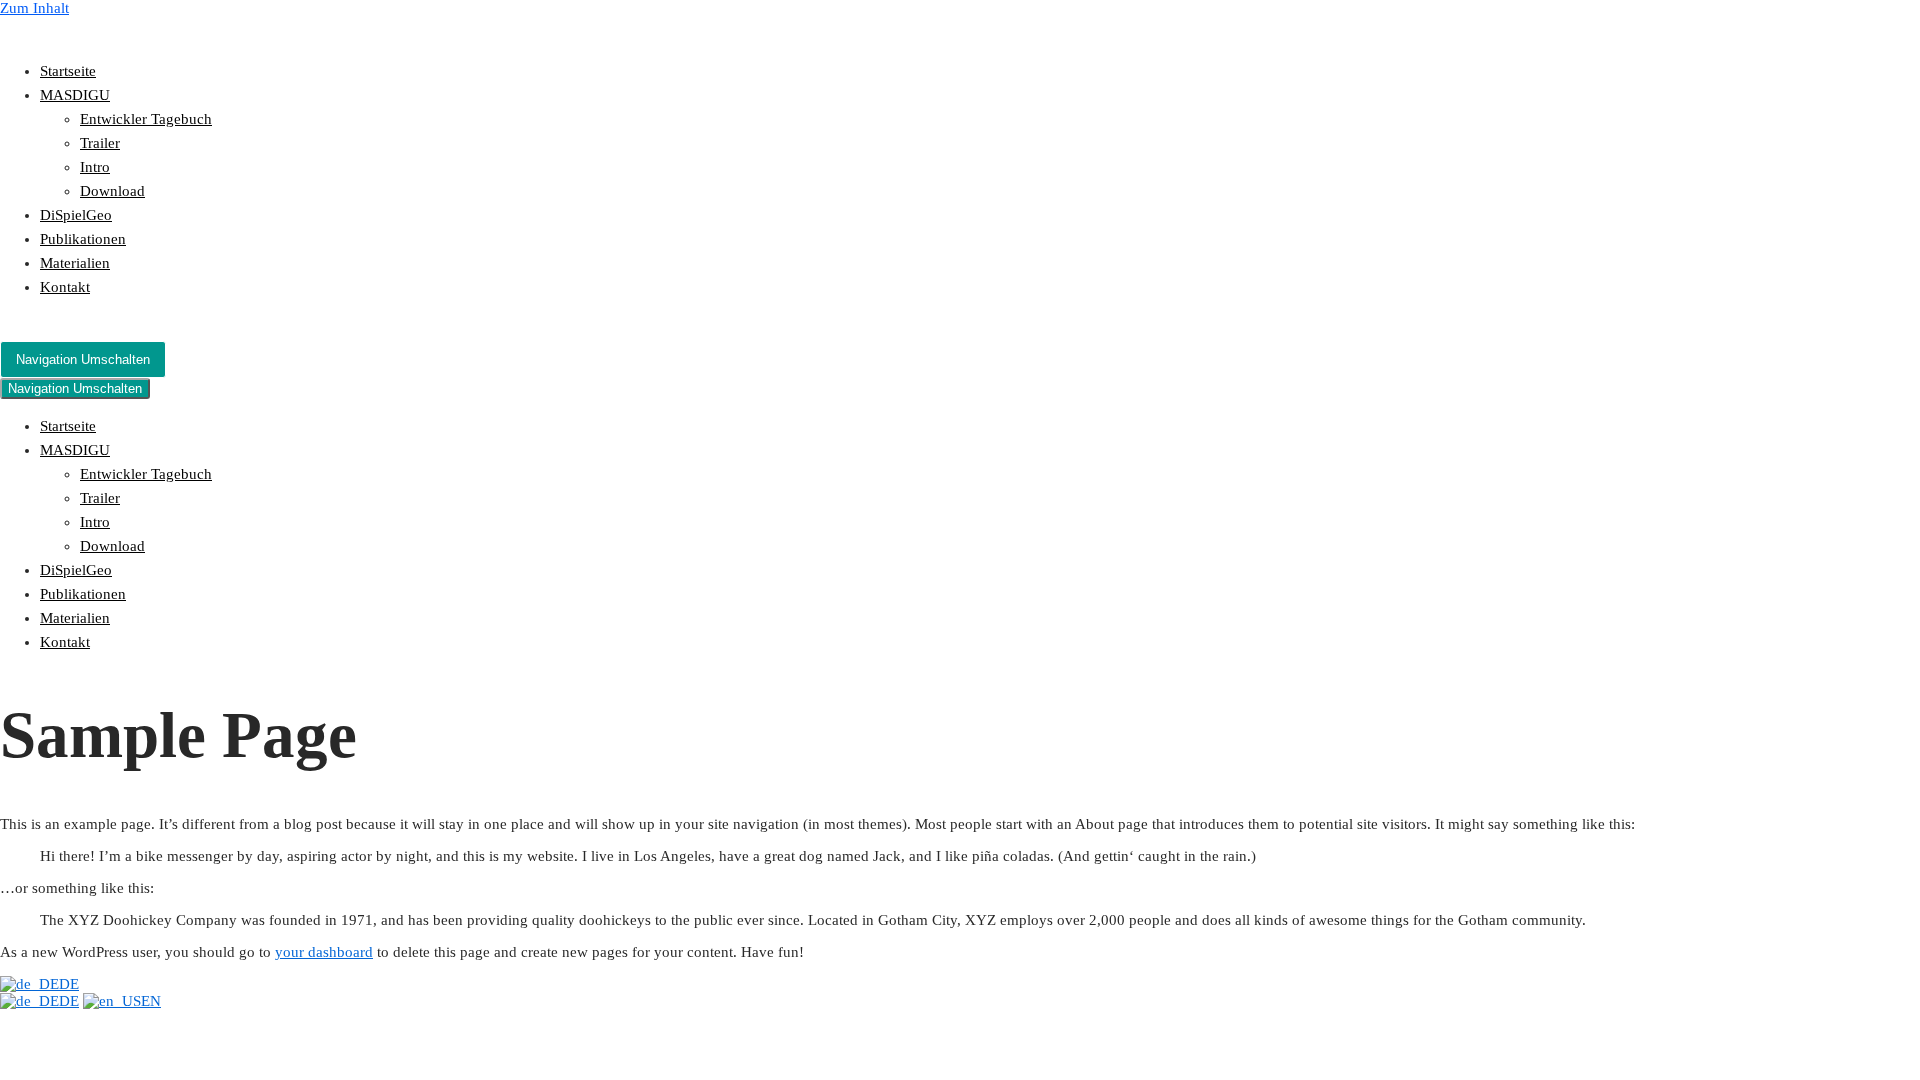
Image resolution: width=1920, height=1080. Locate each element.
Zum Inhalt (34, 8)
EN (151, 1001)
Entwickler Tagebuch (146, 119)
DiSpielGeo (76, 215)
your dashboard (324, 952)
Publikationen (83, 239)
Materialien (75, 263)
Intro (95, 167)
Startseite (68, 71)
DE (69, 984)
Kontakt (65, 287)
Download (112, 191)
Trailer (100, 143)
